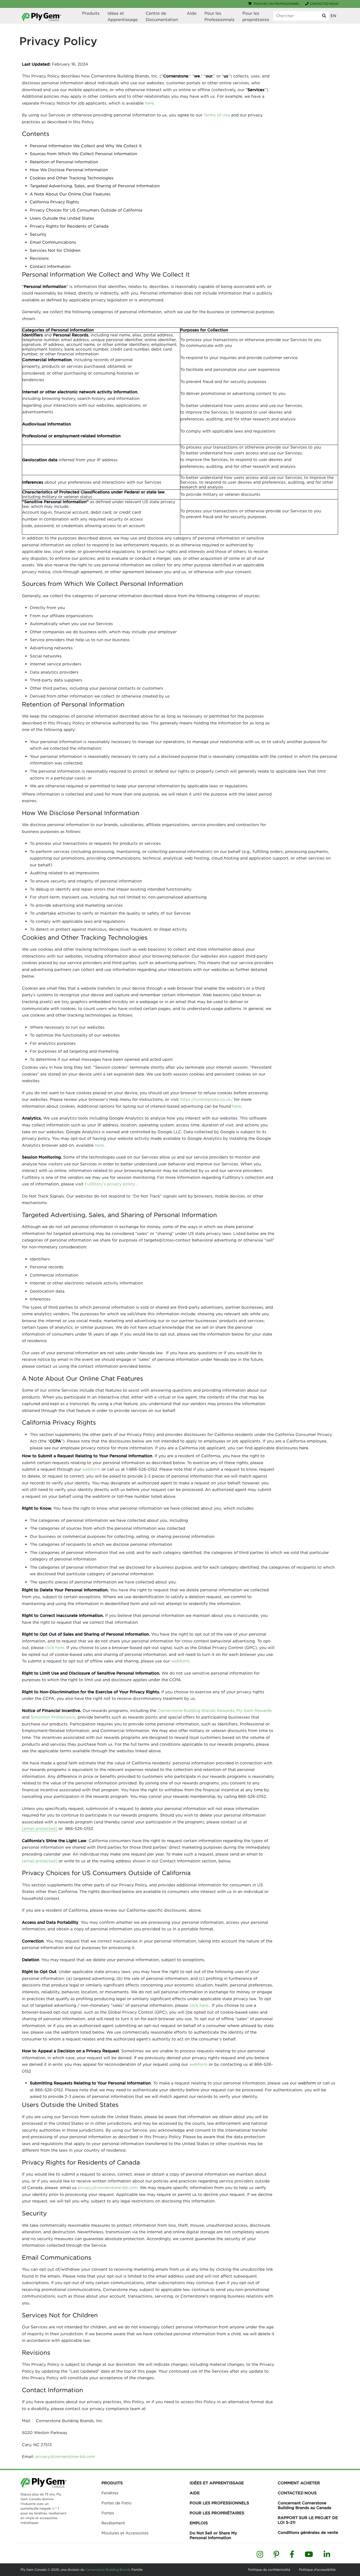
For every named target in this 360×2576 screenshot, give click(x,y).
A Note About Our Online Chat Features (70, 194)
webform (91, 1469)
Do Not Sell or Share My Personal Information (213, 2535)
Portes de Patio (116, 2503)
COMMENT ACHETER (299, 2483)
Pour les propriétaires (256, 16)
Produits (91, 13)
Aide (192, 13)
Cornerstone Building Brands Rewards (196, 1711)
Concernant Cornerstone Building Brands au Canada (305, 2505)
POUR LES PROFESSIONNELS (219, 2503)
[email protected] (40, 1861)
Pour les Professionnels (220, 16)
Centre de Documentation (162, 16)
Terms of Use (217, 115)
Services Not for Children (55, 250)
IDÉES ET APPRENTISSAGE (217, 2483)
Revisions (39, 258)
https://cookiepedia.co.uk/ (206, 1099)
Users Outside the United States (62, 218)
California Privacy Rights (54, 202)
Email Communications (53, 242)
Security (38, 234)
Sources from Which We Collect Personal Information (84, 154)
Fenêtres (110, 2493)
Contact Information (50, 266)
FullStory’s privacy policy (110, 1184)
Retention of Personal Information (64, 162)
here (149, 103)
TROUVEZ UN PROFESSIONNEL (276, 4)
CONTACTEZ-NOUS (297, 2493)
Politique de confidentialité (269, 2570)
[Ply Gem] (41, 17)
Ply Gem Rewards (254, 1711)
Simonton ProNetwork (53, 1717)
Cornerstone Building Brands (107, 2570)
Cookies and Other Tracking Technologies (72, 178)
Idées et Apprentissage (123, 16)
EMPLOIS (199, 2523)
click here (55, 1648)
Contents (36, 134)
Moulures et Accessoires (125, 2533)
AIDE (194, 2493)
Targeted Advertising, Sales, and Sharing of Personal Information (95, 186)
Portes (108, 2513)
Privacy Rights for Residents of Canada (69, 226)
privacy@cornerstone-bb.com (108, 2188)
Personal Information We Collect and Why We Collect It (86, 146)
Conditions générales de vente (308, 2533)
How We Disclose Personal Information (69, 170)
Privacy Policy (58, 41)
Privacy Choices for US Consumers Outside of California (86, 210)
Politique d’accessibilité (317, 2570)
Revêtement (113, 2523)
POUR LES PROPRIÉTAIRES (217, 2513)
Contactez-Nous (324, 4)
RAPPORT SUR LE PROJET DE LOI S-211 (308, 2520)
